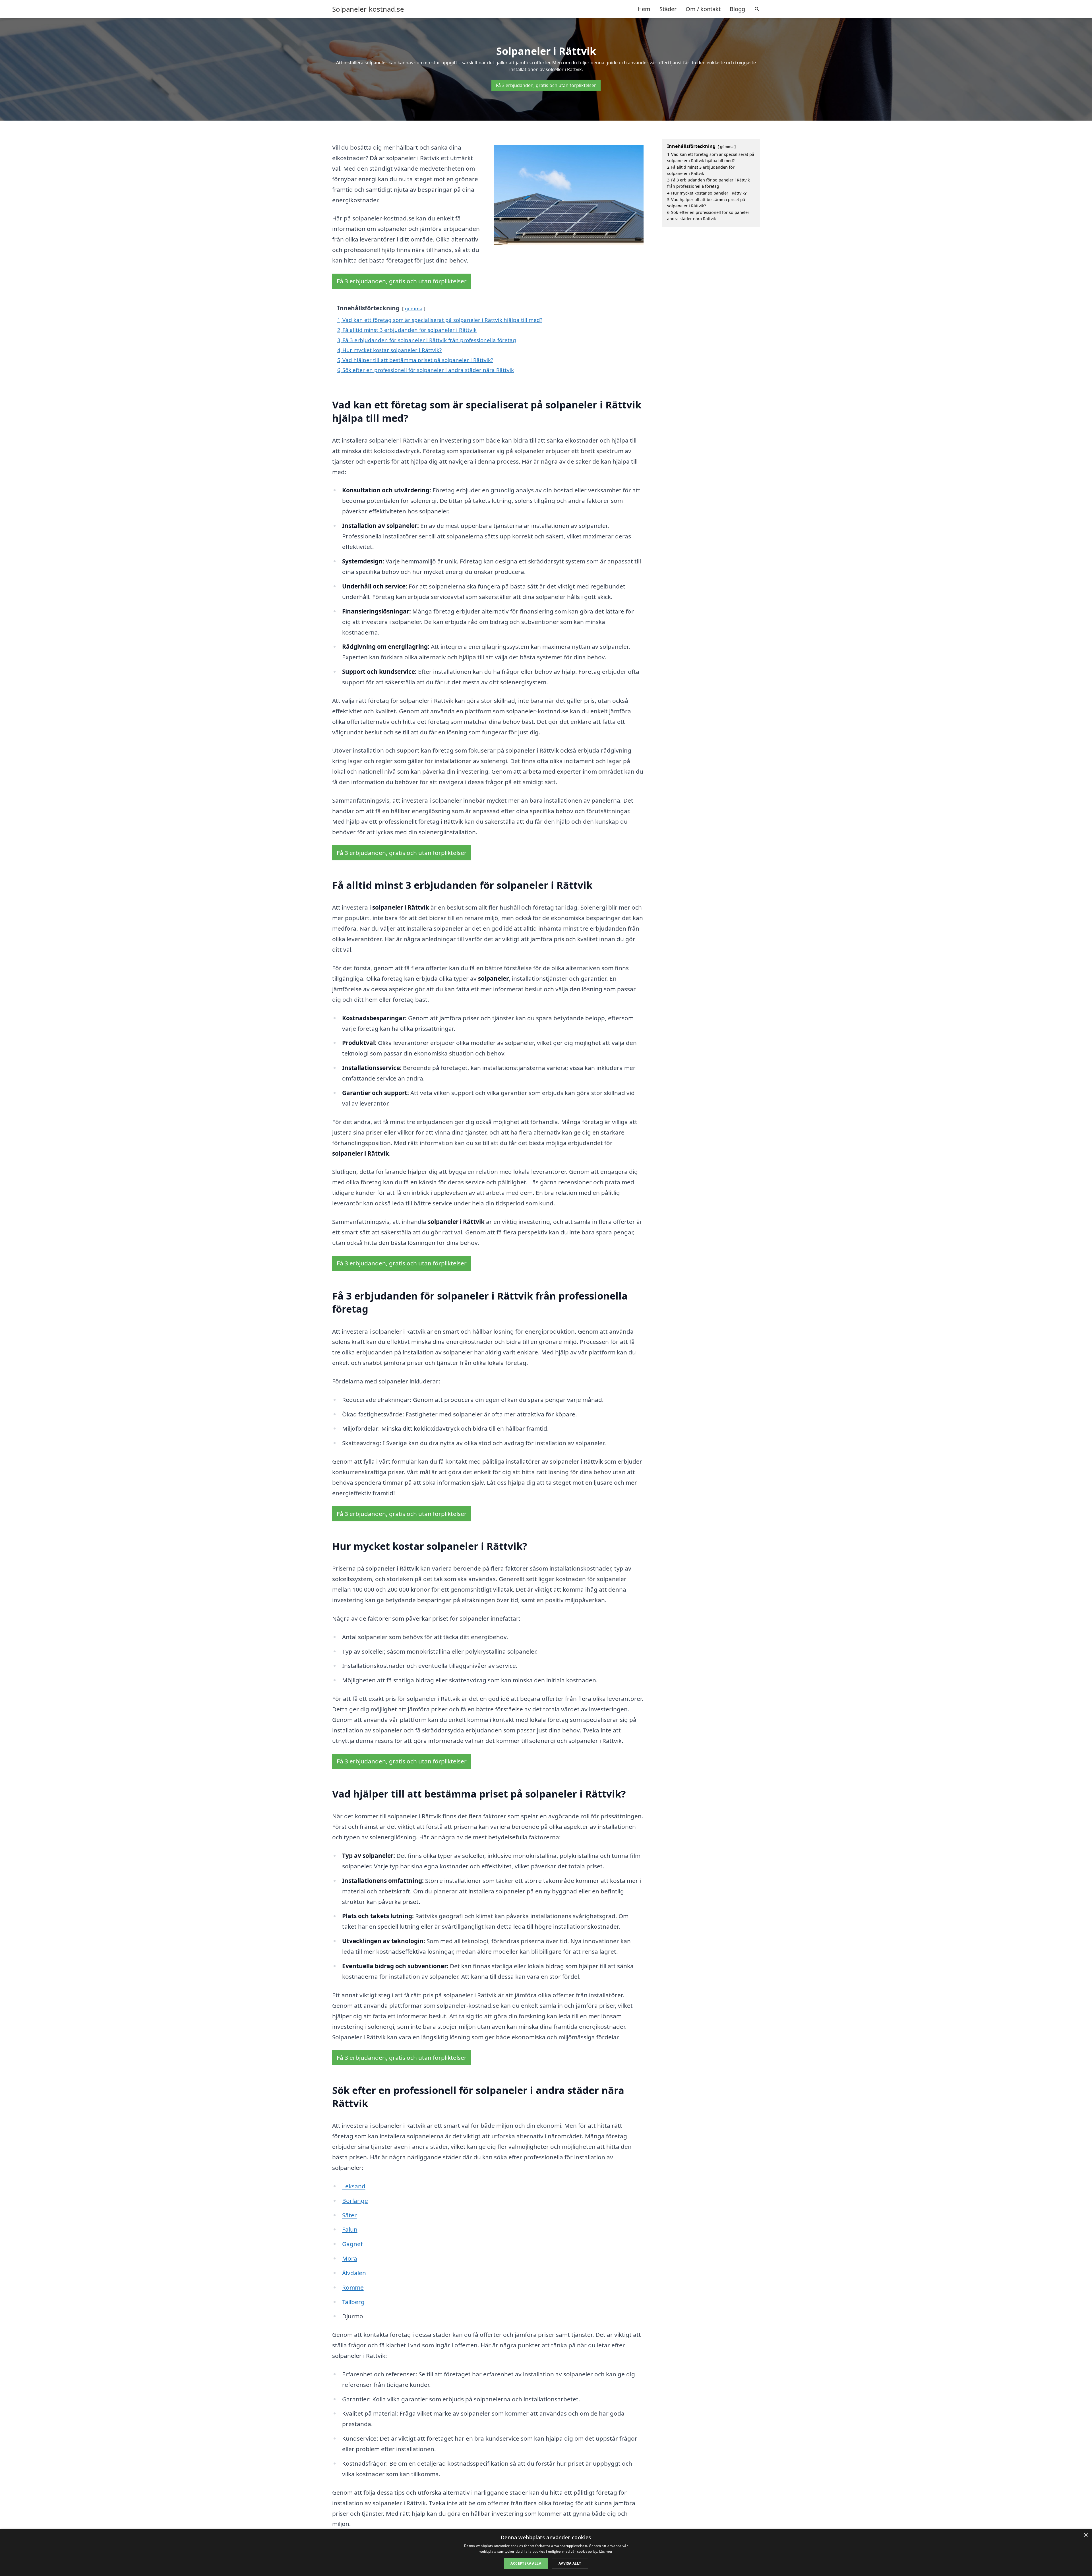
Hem (644, 9)
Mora (350, 2258)
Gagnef (352, 2244)
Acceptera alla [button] (526, 2563)
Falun (350, 2229)
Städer (668, 9)
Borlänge (355, 2201)
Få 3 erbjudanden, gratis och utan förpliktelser (546, 85)
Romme (353, 2287)
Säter (349, 2215)
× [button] (1086, 2535)
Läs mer (606, 2551)
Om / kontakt (703, 9)
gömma (414, 308)
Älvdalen (354, 2273)
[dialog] (546, 2553)
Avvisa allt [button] (570, 2563)
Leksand (354, 2186)
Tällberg (353, 2302)
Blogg (737, 9)
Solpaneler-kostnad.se (368, 9)
